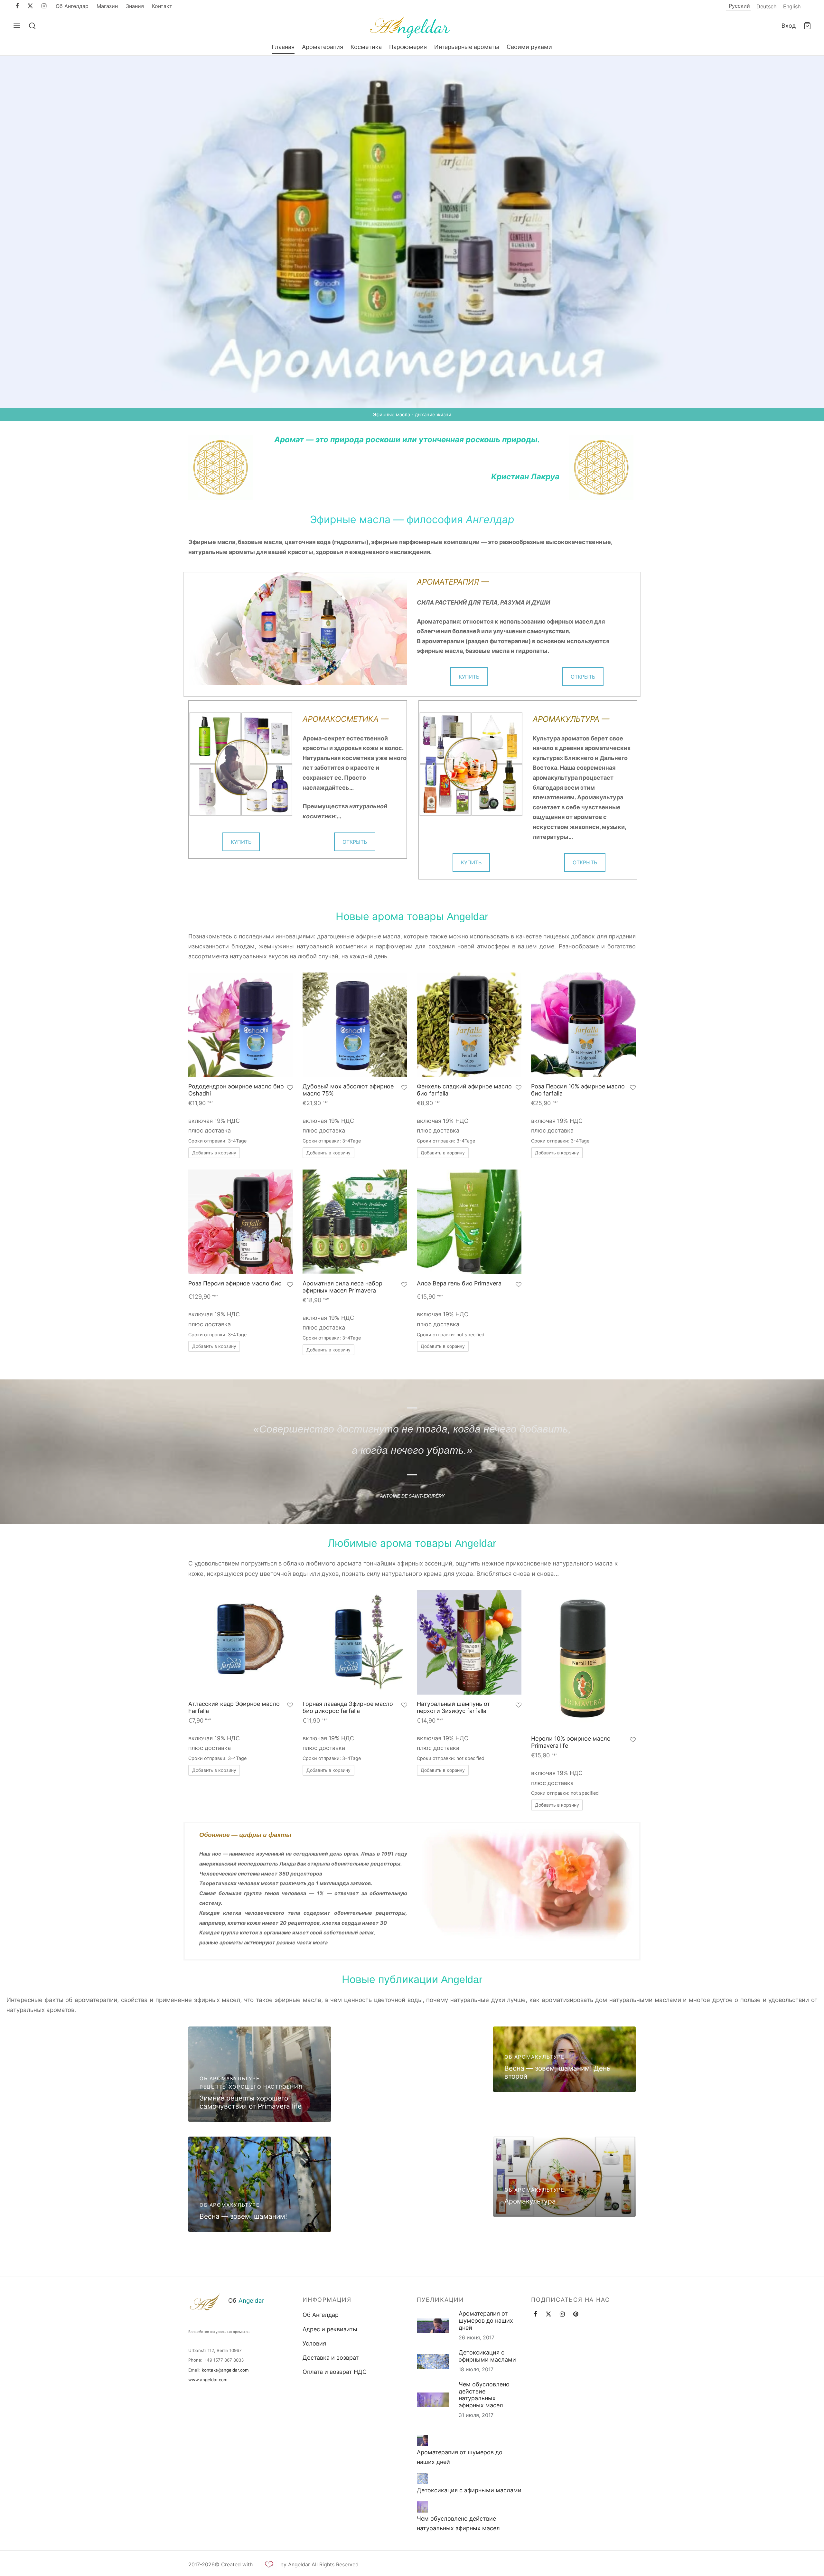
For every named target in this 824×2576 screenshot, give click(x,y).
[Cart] (807, 26)
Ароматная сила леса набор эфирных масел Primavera (342, 1287)
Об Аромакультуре (230, 2078)
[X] (30, 6)
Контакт (162, 6)
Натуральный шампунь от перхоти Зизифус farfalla (454, 1707)
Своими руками (529, 47)
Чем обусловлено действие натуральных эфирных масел (484, 2395)
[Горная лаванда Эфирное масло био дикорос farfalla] (355, 1642)
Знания (135, 6)
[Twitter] (548, 2314)
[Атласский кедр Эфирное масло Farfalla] (241, 1642)
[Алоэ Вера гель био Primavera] (469, 1222)
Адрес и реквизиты (330, 2329)
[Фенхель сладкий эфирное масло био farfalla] (469, 1025)
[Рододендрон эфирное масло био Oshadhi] (241, 1025)
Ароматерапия (323, 47)
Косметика (366, 47)
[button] (214, 1153)
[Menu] (17, 26)
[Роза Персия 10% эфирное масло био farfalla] (583, 1025)
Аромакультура (530, 2201)
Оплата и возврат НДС (335, 2372)
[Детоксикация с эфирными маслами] (422, 2479)
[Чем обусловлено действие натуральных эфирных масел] (422, 2507)
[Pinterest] (576, 2314)
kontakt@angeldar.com (225, 2370)
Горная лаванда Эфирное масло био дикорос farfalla (348, 1707)
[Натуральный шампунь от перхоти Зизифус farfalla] (469, 1642)
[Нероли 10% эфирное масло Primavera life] (583, 1660)
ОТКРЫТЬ (583, 677)
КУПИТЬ (469, 677)
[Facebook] (17, 6)
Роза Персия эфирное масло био (235, 1283)
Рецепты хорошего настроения (251, 2087)
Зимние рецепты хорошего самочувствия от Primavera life (251, 2102)
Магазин (107, 6)
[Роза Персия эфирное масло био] (241, 1222)
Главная (283, 47)
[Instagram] (44, 6)
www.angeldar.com (208, 2380)
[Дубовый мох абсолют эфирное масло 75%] (355, 1025)
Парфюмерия (408, 47)
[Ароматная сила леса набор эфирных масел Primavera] (355, 1222)
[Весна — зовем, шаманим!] (260, 2184)
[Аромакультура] (564, 2177)
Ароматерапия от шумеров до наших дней (486, 2321)
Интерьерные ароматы (467, 47)
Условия (314, 2343)
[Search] (32, 26)
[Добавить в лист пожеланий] (290, 1088)
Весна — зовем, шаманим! (243, 2216)
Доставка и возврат (331, 2358)
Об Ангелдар (72, 6)
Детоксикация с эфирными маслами (487, 2356)
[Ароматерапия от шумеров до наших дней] (422, 2441)
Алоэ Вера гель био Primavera (459, 1283)
